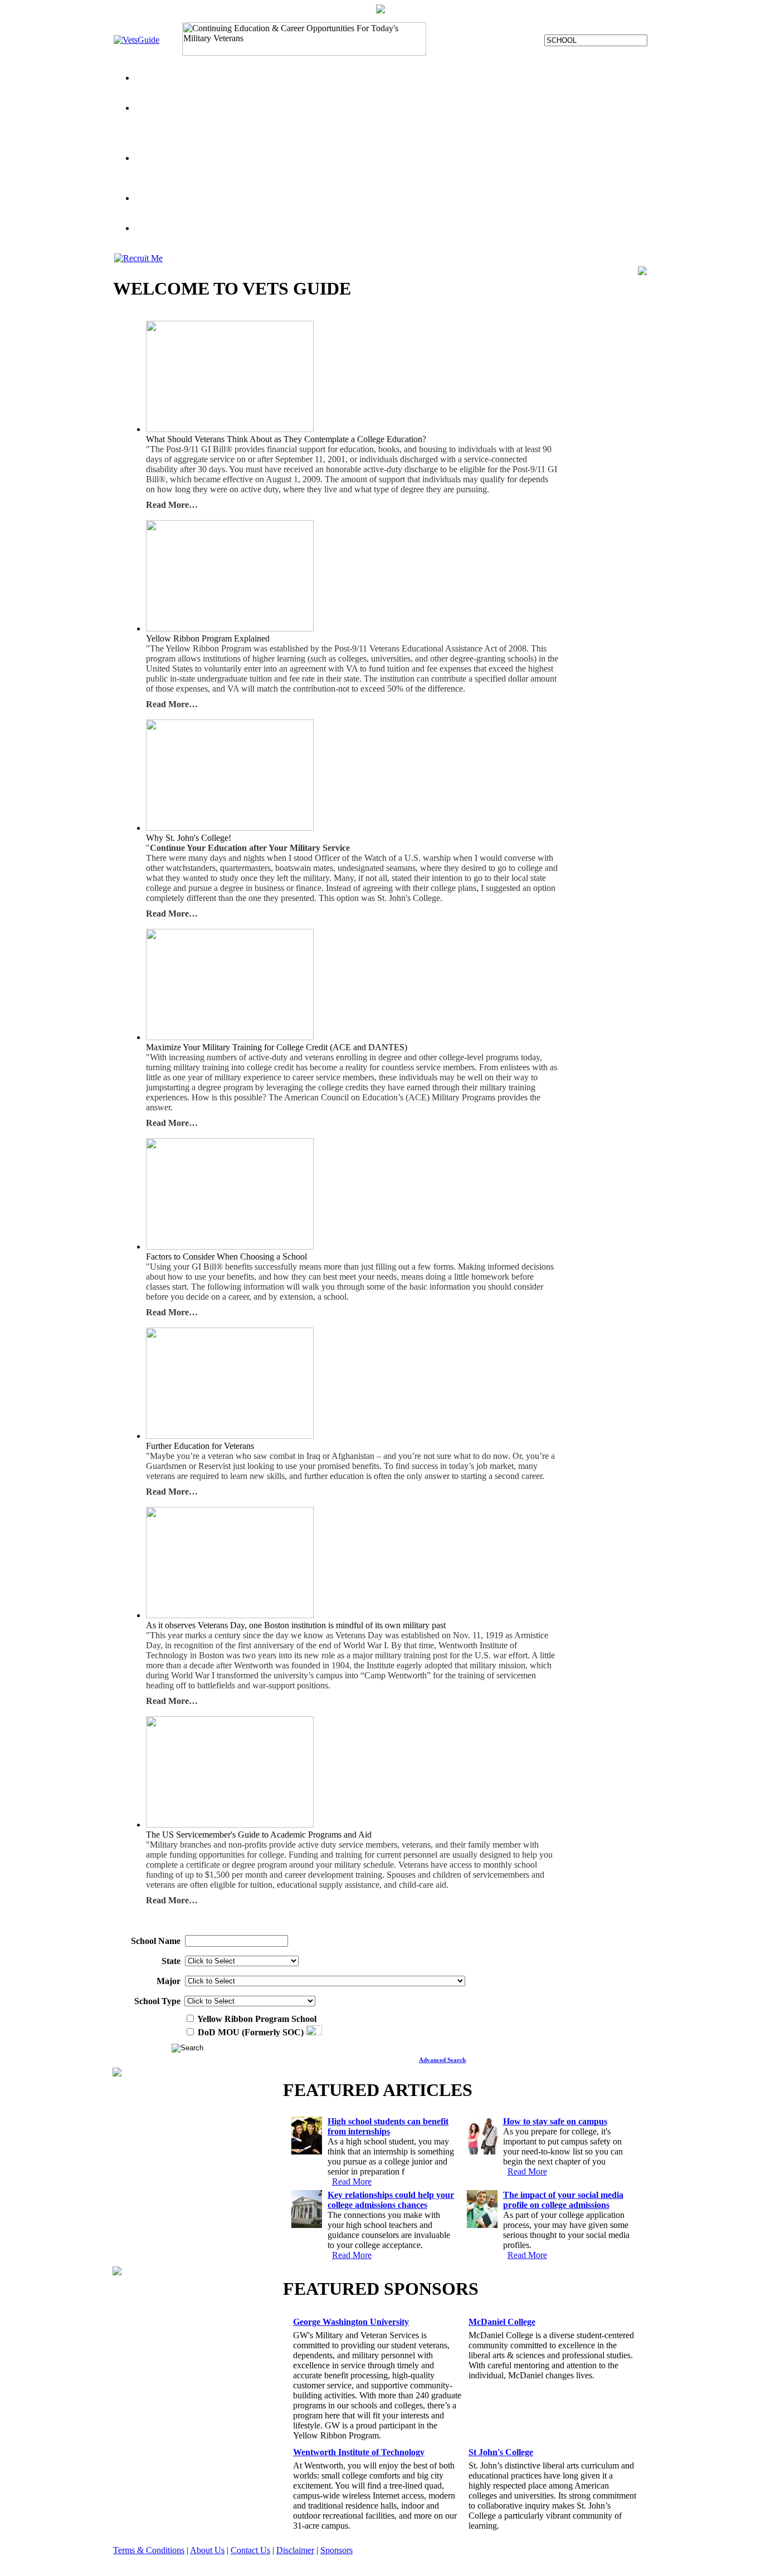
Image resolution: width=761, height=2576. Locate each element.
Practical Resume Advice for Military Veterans (556, 178)
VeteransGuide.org (227, 128)
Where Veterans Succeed (429, 178)
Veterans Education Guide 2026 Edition (292, 238)
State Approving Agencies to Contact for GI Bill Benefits (361, 118)
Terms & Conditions (149, 2550)
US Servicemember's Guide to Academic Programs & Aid (281, 178)
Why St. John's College (408, 208)
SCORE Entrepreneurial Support (422, 238)
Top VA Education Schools (332, 88)
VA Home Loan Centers (177, 238)
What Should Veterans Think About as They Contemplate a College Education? (438, 168)
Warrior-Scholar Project (499, 88)
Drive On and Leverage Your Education (335, 138)
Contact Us (250, 2550)
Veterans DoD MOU (419, 88)
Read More (352, 2181)
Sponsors (336, 2550)
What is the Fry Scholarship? (458, 128)
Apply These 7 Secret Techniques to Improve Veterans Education (250, 208)
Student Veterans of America (185, 188)
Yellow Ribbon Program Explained (197, 118)
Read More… (172, 505)
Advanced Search (442, 2060)
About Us (207, 2550)
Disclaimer (295, 2550)
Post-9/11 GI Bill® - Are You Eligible (473, 138)
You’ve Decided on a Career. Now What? (208, 88)
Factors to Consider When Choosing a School (215, 168)
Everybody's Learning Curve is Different (334, 128)
